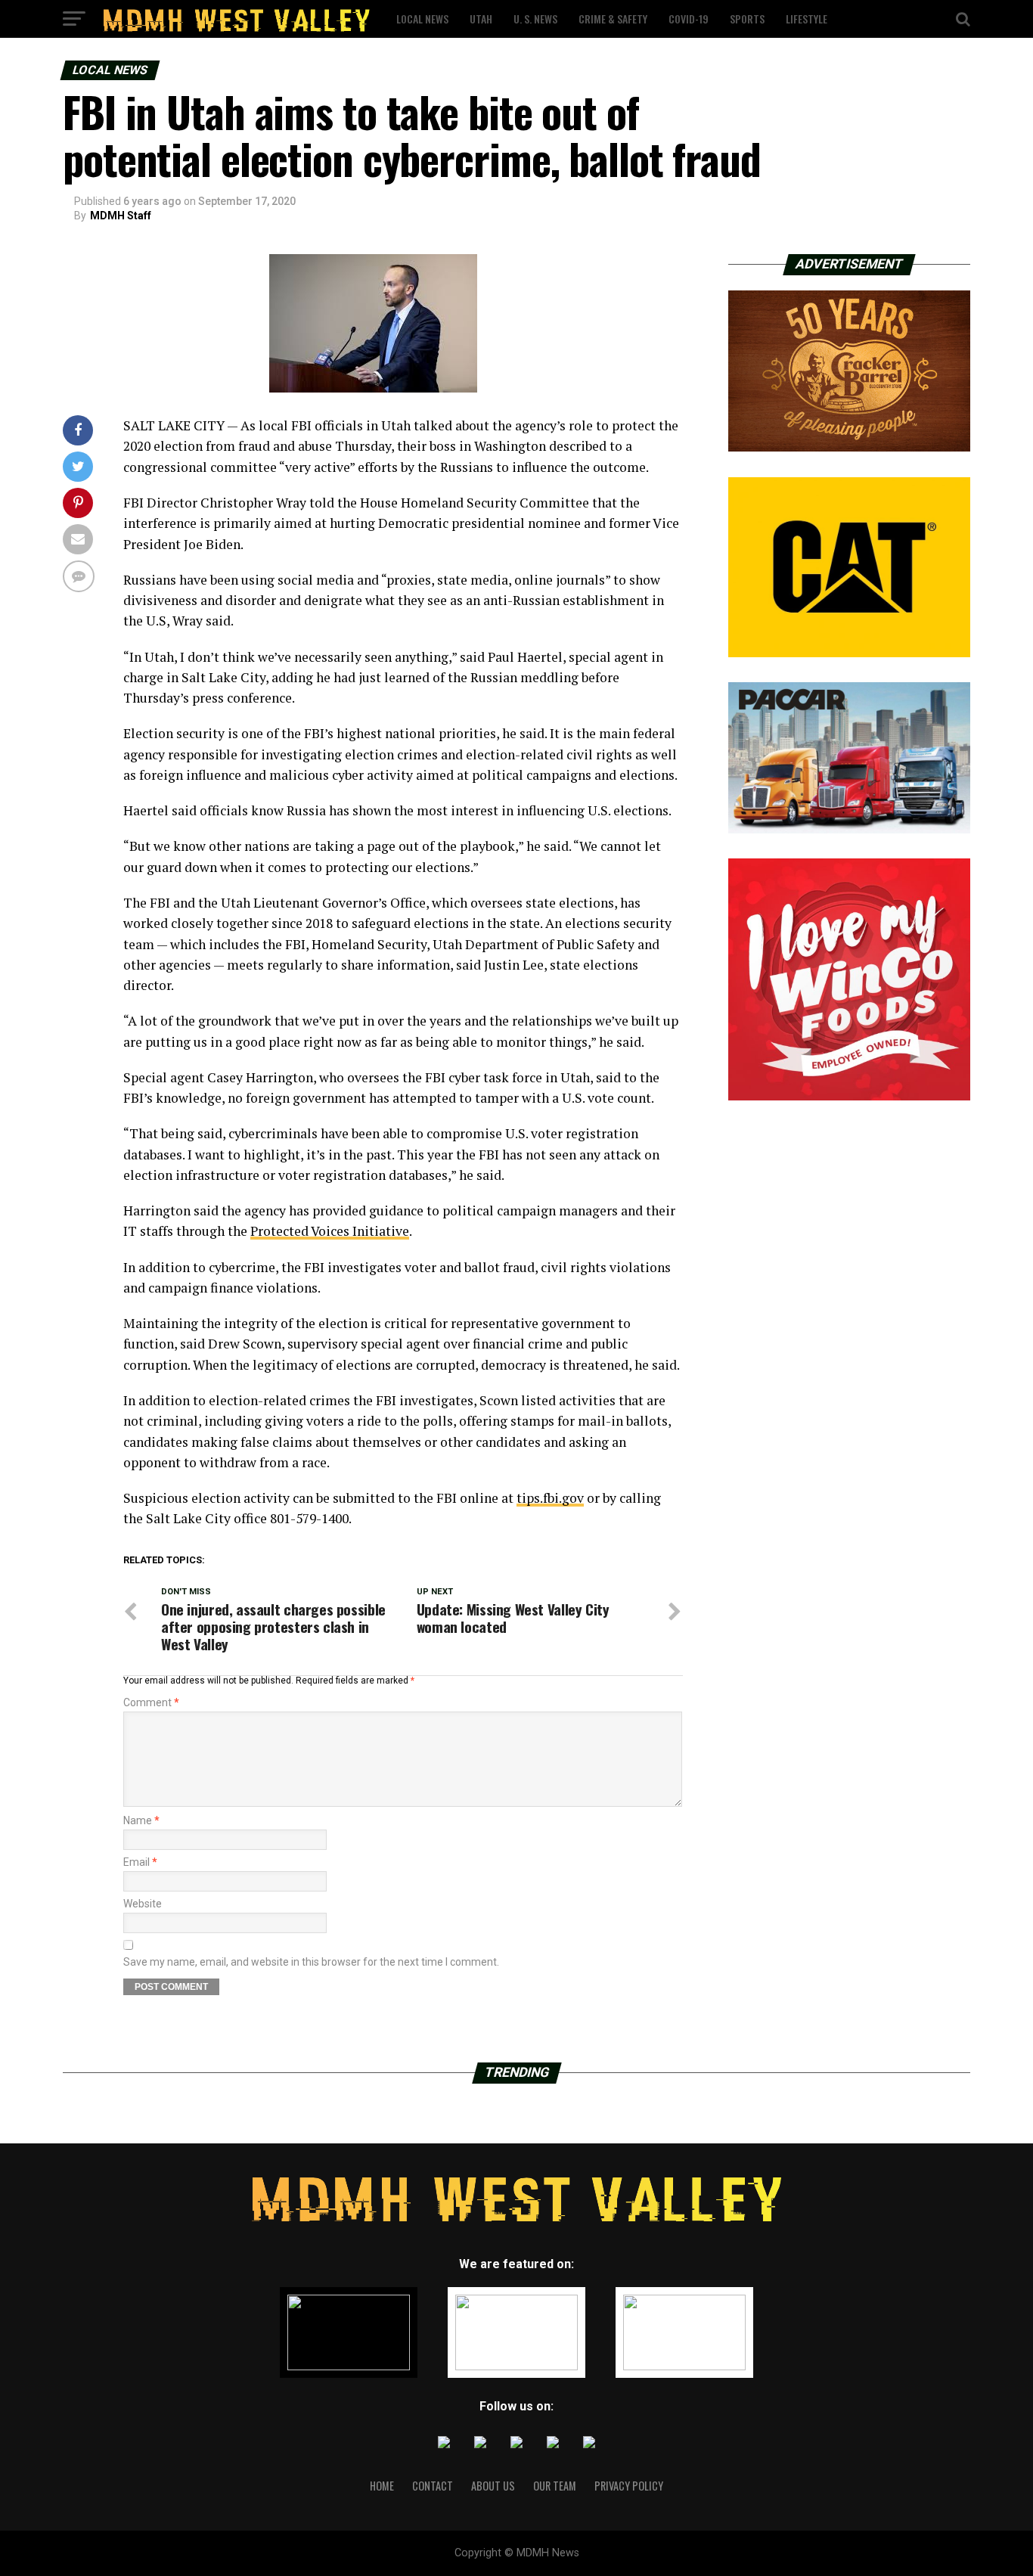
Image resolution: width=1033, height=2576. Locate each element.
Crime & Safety (613, 19)
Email (140, 1862)
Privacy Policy (629, 2486)
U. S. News (535, 19)
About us (493, 2486)
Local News (422, 19)
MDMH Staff (121, 216)
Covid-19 (689, 19)
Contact (433, 2486)
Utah (481, 19)
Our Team (555, 2486)
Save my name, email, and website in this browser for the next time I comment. (311, 1962)
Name (141, 1820)
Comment (151, 1702)
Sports (747, 19)
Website (143, 1904)
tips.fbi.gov (550, 1498)
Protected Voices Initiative (330, 1231)
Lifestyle (807, 19)
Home (382, 2486)
